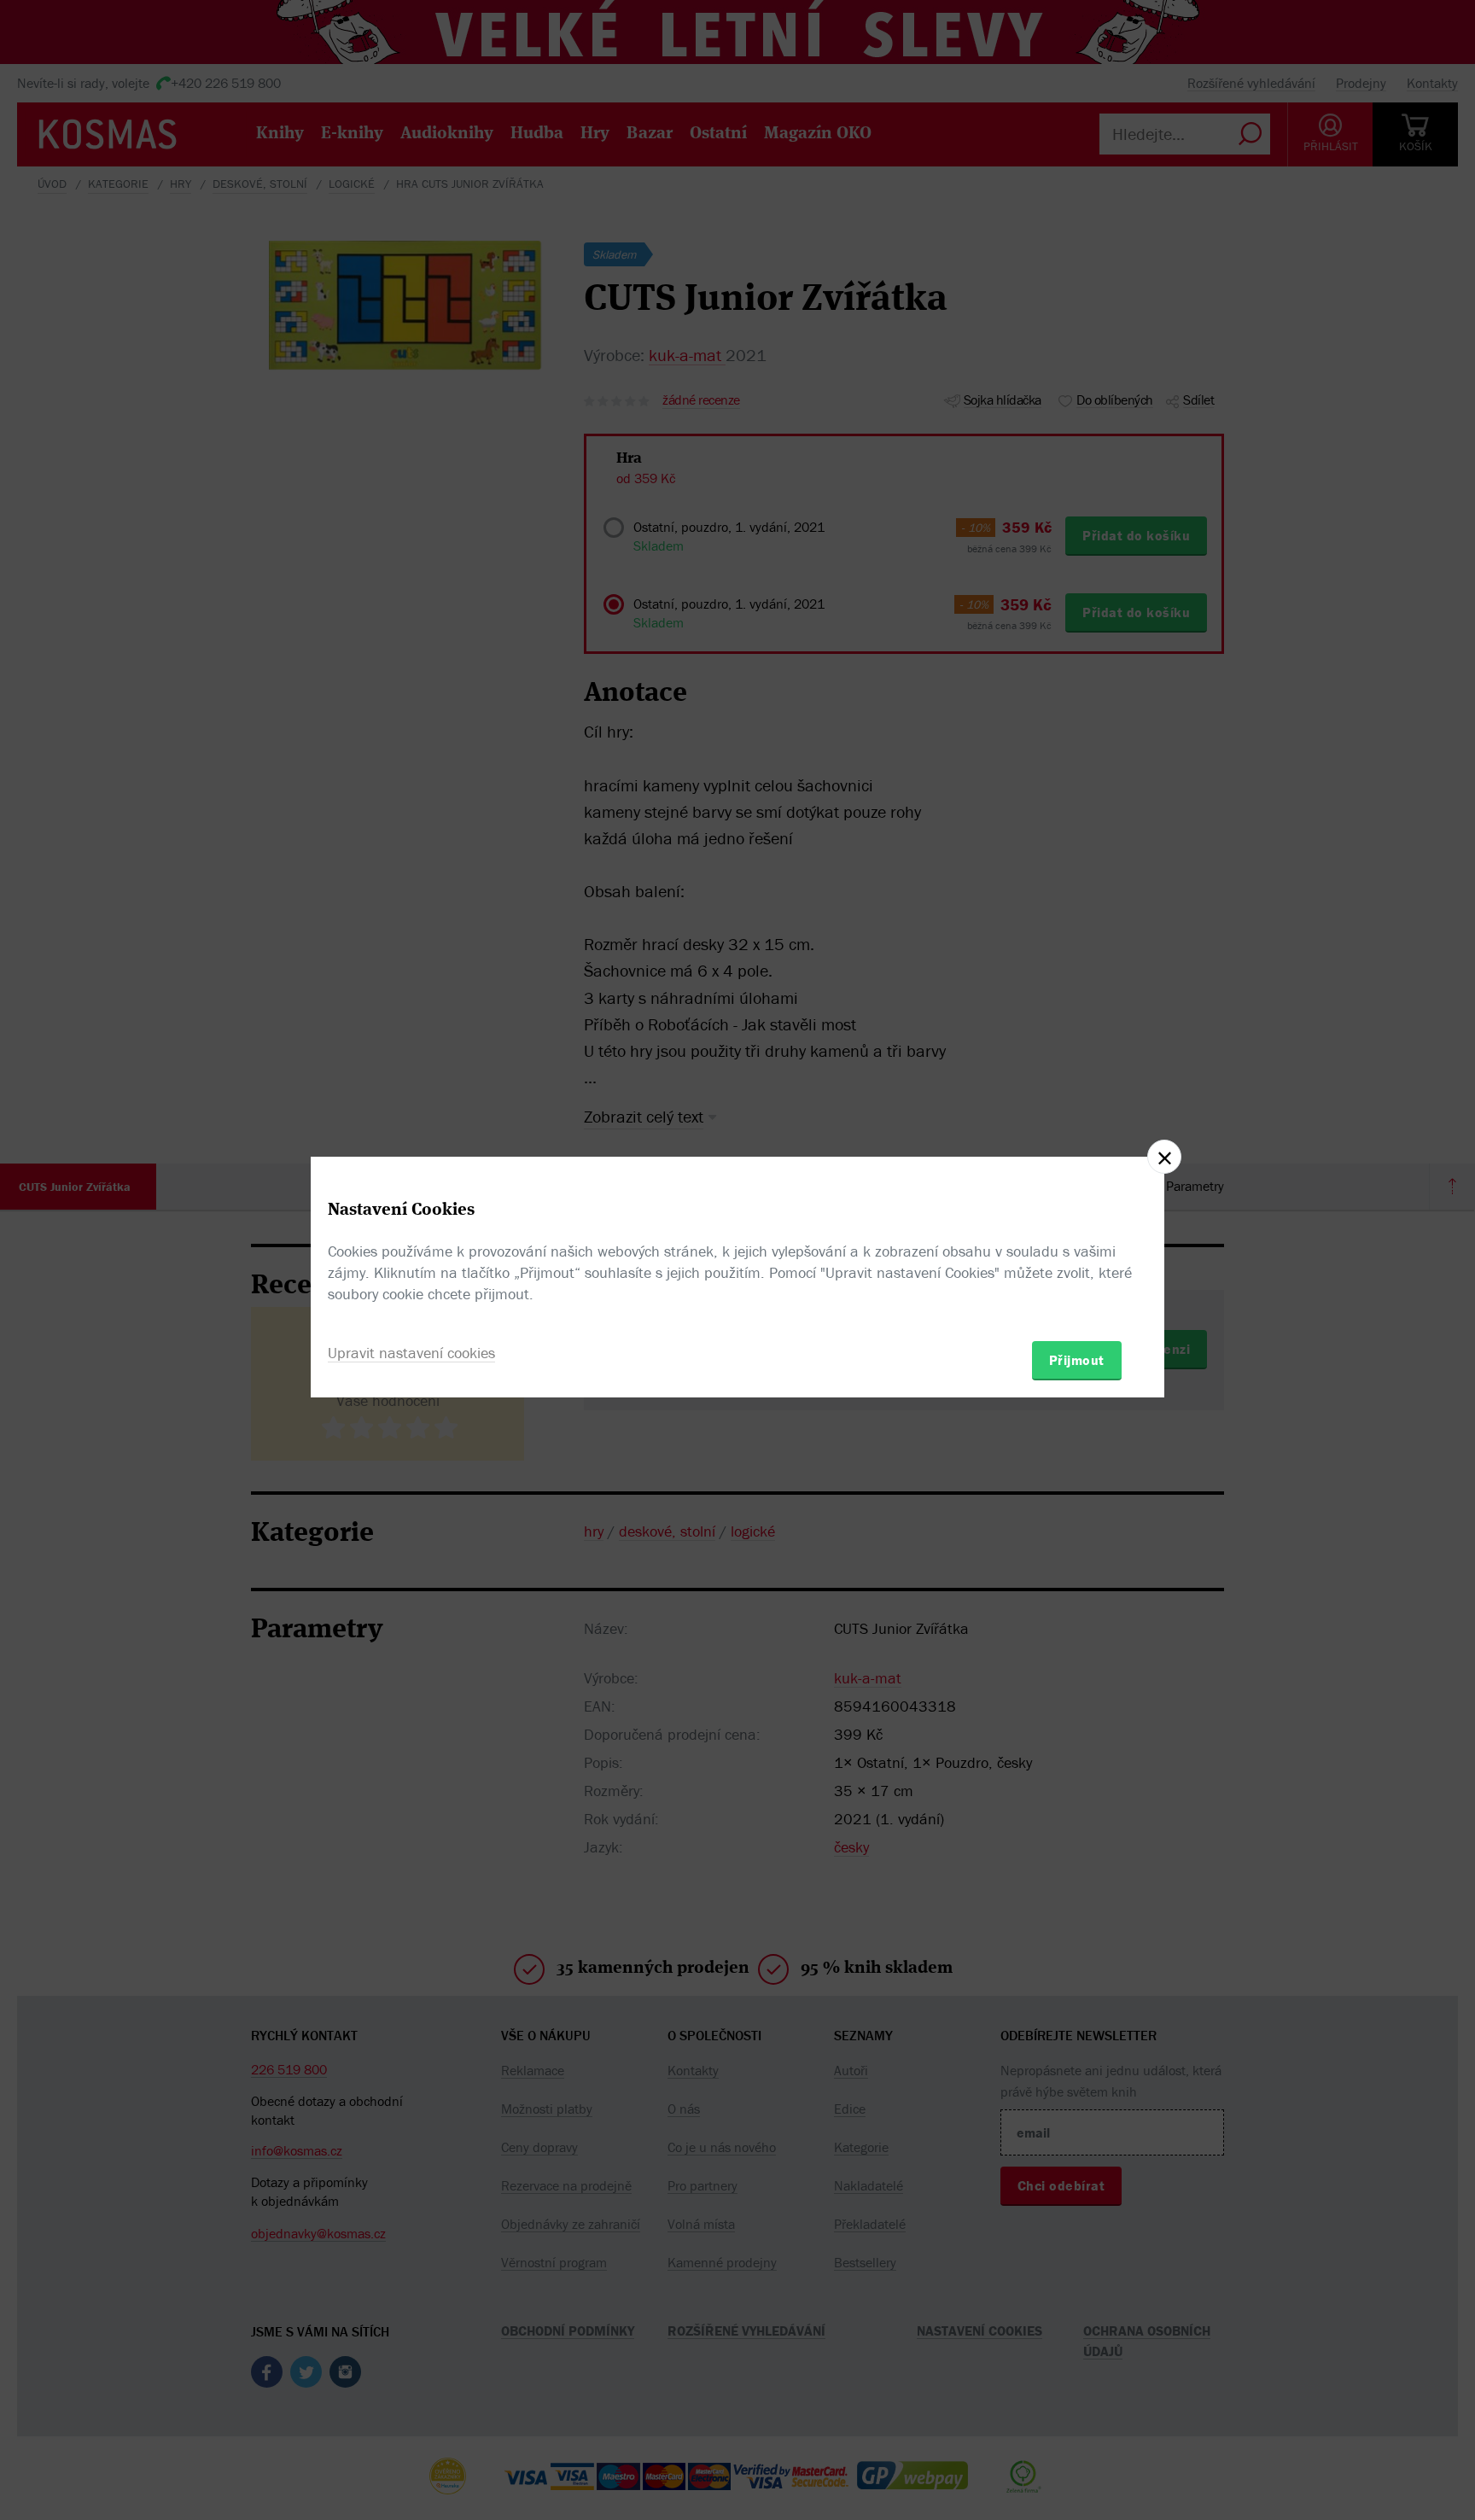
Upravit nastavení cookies (411, 1353)
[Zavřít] (1164, 1157)
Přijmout (1077, 1360)
